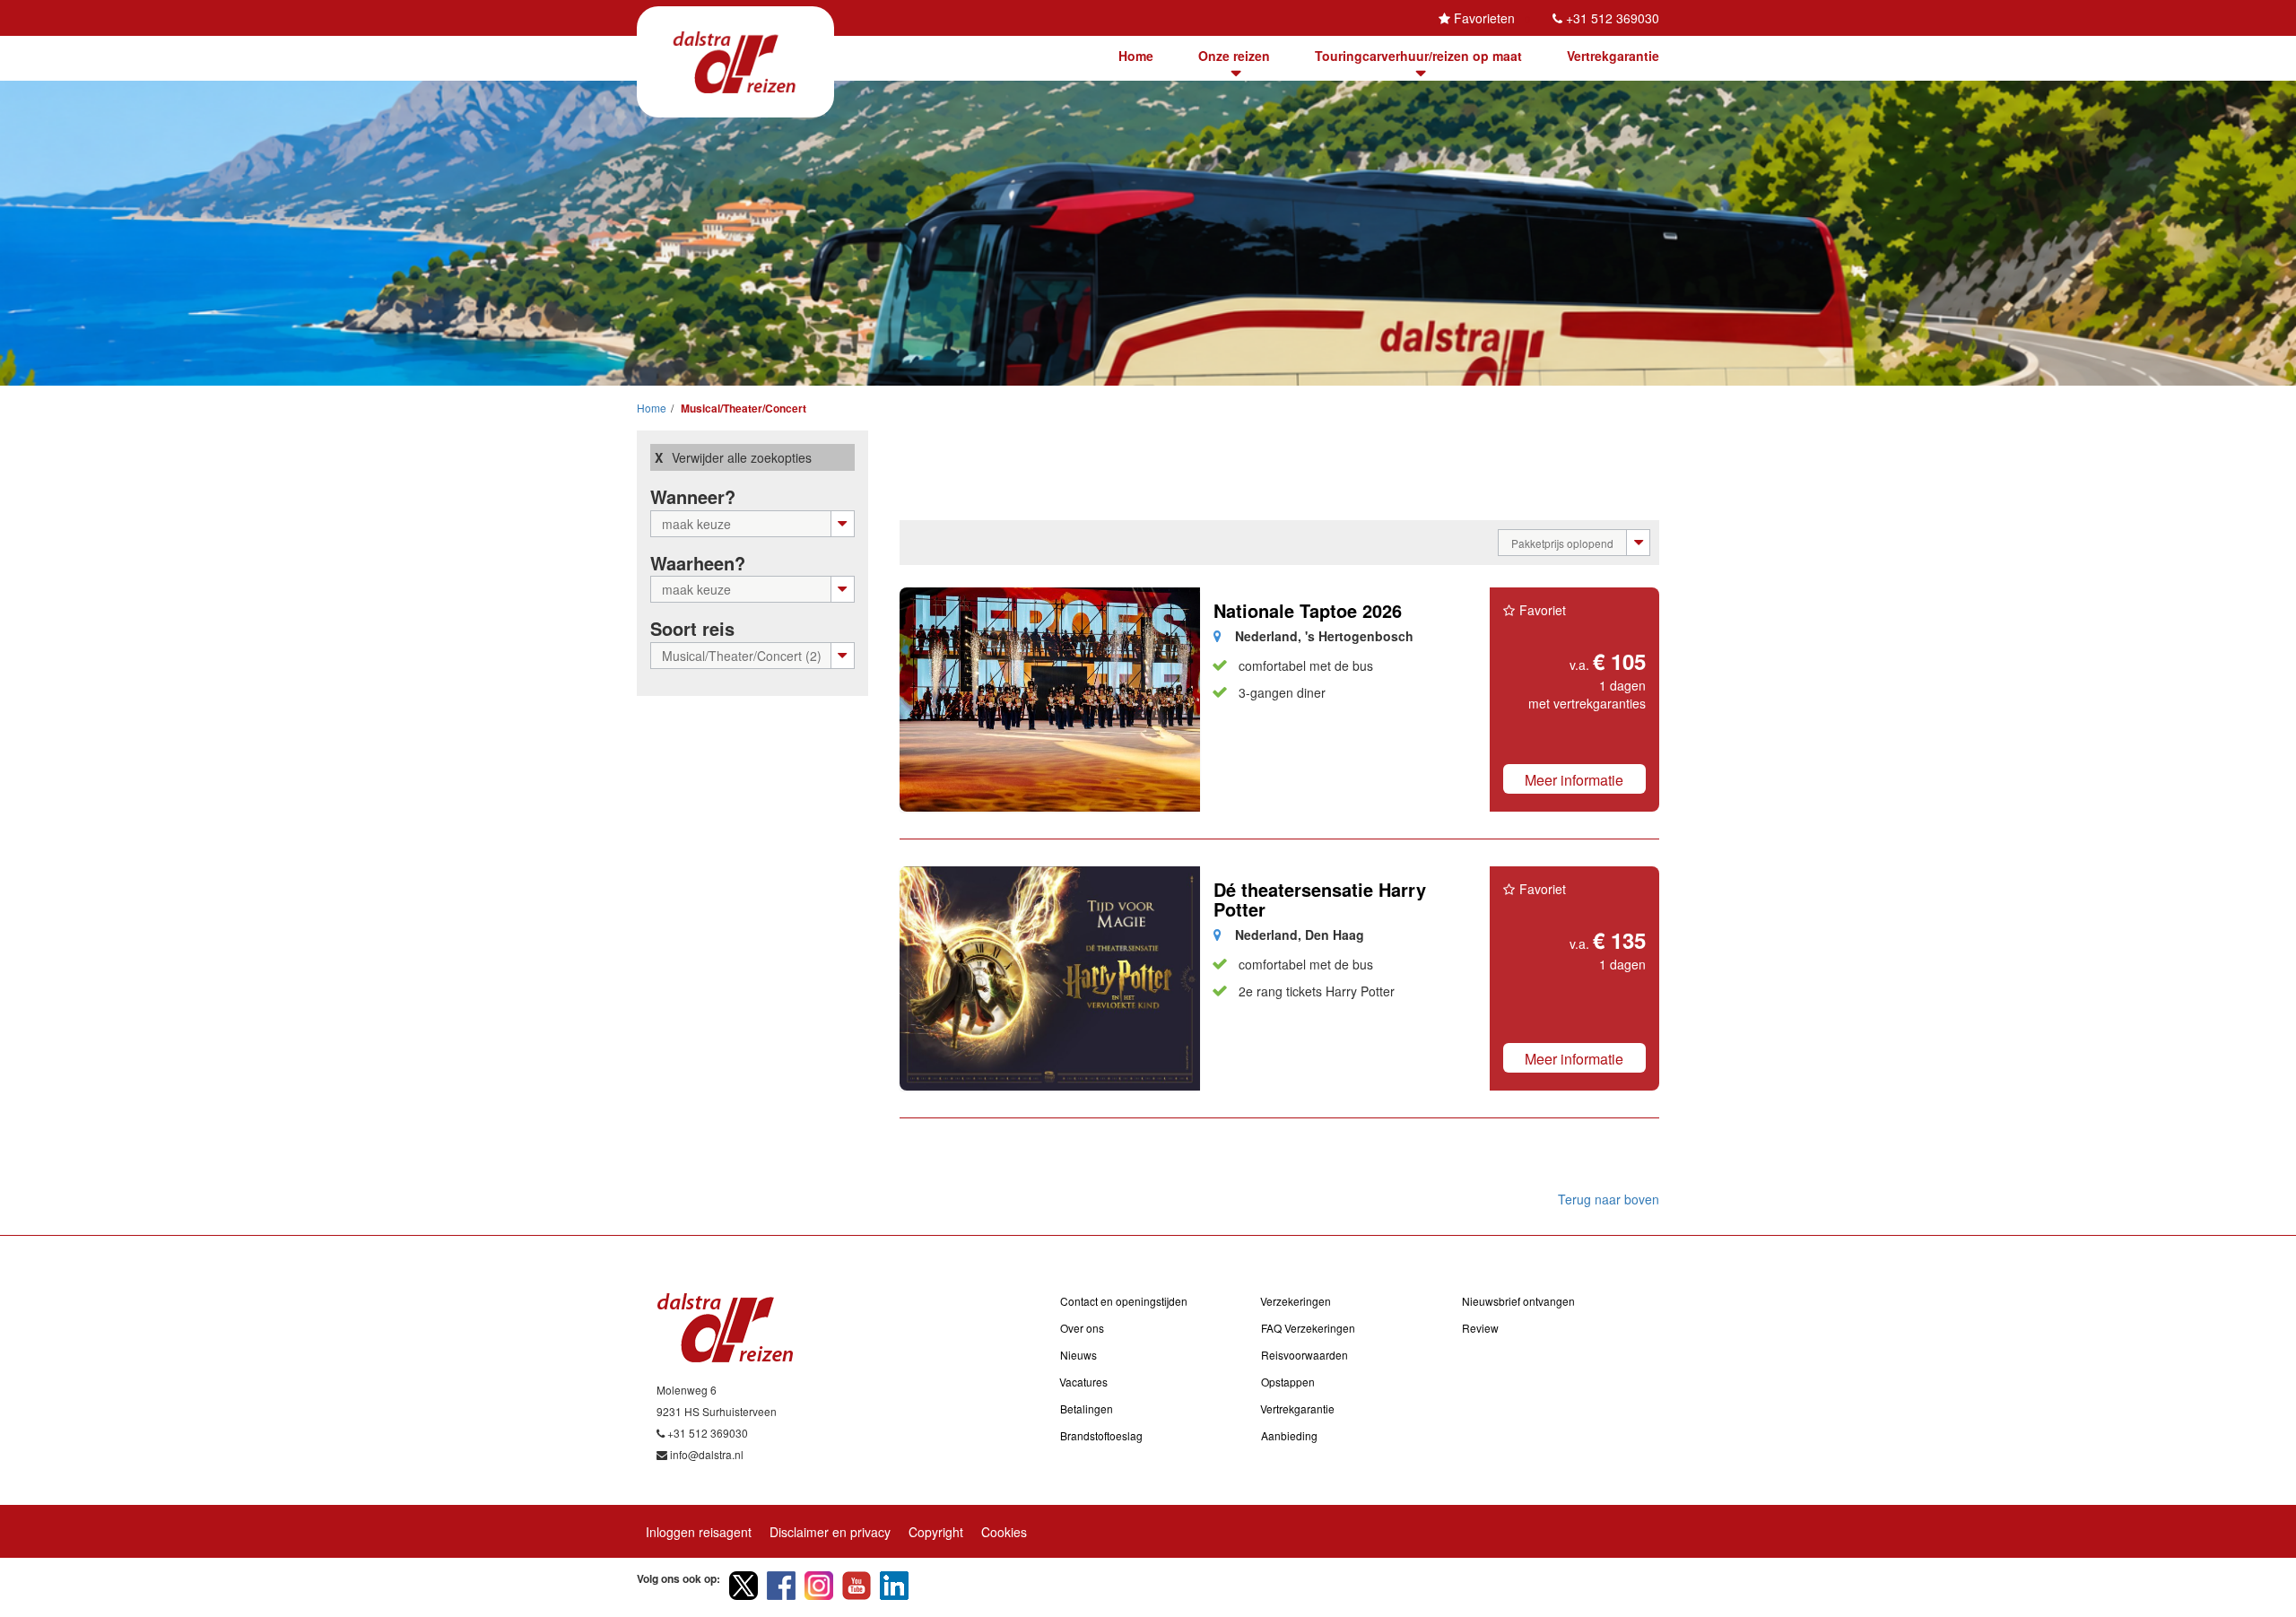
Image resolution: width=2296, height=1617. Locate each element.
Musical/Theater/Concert (742, 408)
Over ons (1082, 1328)
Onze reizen (1234, 56)
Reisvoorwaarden (1305, 1355)
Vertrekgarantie (1613, 56)
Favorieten (1484, 18)
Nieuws (1078, 1355)
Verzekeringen (1296, 1301)
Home (1136, 56)
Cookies (1004, 1532)
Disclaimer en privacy (830, 1532)
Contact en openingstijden (1124, 1301)
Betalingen (1087, 1408)
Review (1480, 1328)
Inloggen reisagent (699, 1532)
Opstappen (1288, 1382)
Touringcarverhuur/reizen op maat (1418, 56)
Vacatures (1083, 1382)
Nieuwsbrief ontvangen (1518, 1301)
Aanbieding (1289, 1435)
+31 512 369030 (1613, 18)
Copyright (936, 1532)
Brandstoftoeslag (1101, 1435)
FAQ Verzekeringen (1308, 1328)
